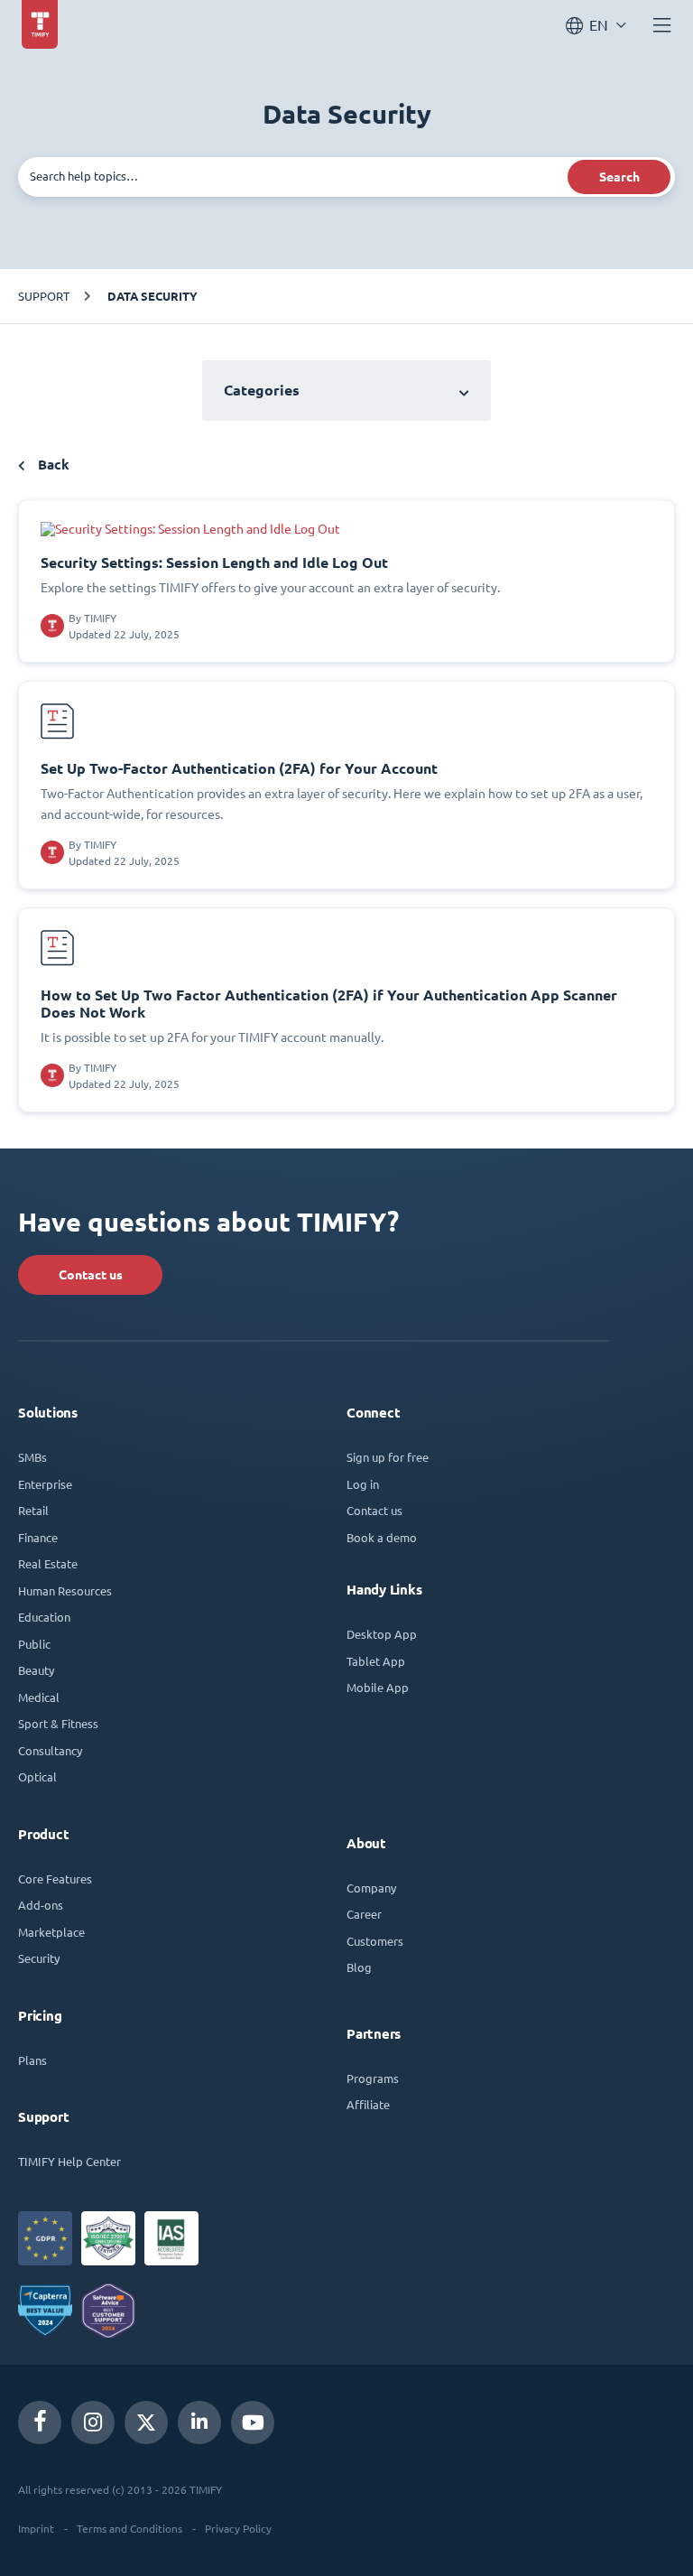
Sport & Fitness (58, 1723)
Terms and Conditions (129, 2528)
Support (44, 296)
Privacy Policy (238, 2528)
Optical (37, 1776)
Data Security (152, 296)
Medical (39, 1697)
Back (52, 465)
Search (619, 177)
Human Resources (65, 1590)
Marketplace (51, 1932)
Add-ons (41, 1905)
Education (44, 1617)
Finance (38, 1537)
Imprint (36, 2528)
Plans (32, 2060)
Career (364, 1914)
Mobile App (378, 1687)
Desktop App (382, 1634)
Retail (33, 1510)
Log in (363, 1484)
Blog (359, 1967)
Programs (373, 2078)
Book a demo (382, 1537)
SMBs (32, 1457)
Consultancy (50, 1750)
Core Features (55, 1879)
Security (39, 1958)
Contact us (91, 1275)
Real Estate (48, 1563)
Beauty (36, 1670)
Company (371, 1888)
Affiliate (368, 2104)
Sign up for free (388, 1457)
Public (34, 1644)
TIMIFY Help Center (69, 2161)
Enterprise (45, 1484)
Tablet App (376, 1661)
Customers (375, 1941)
